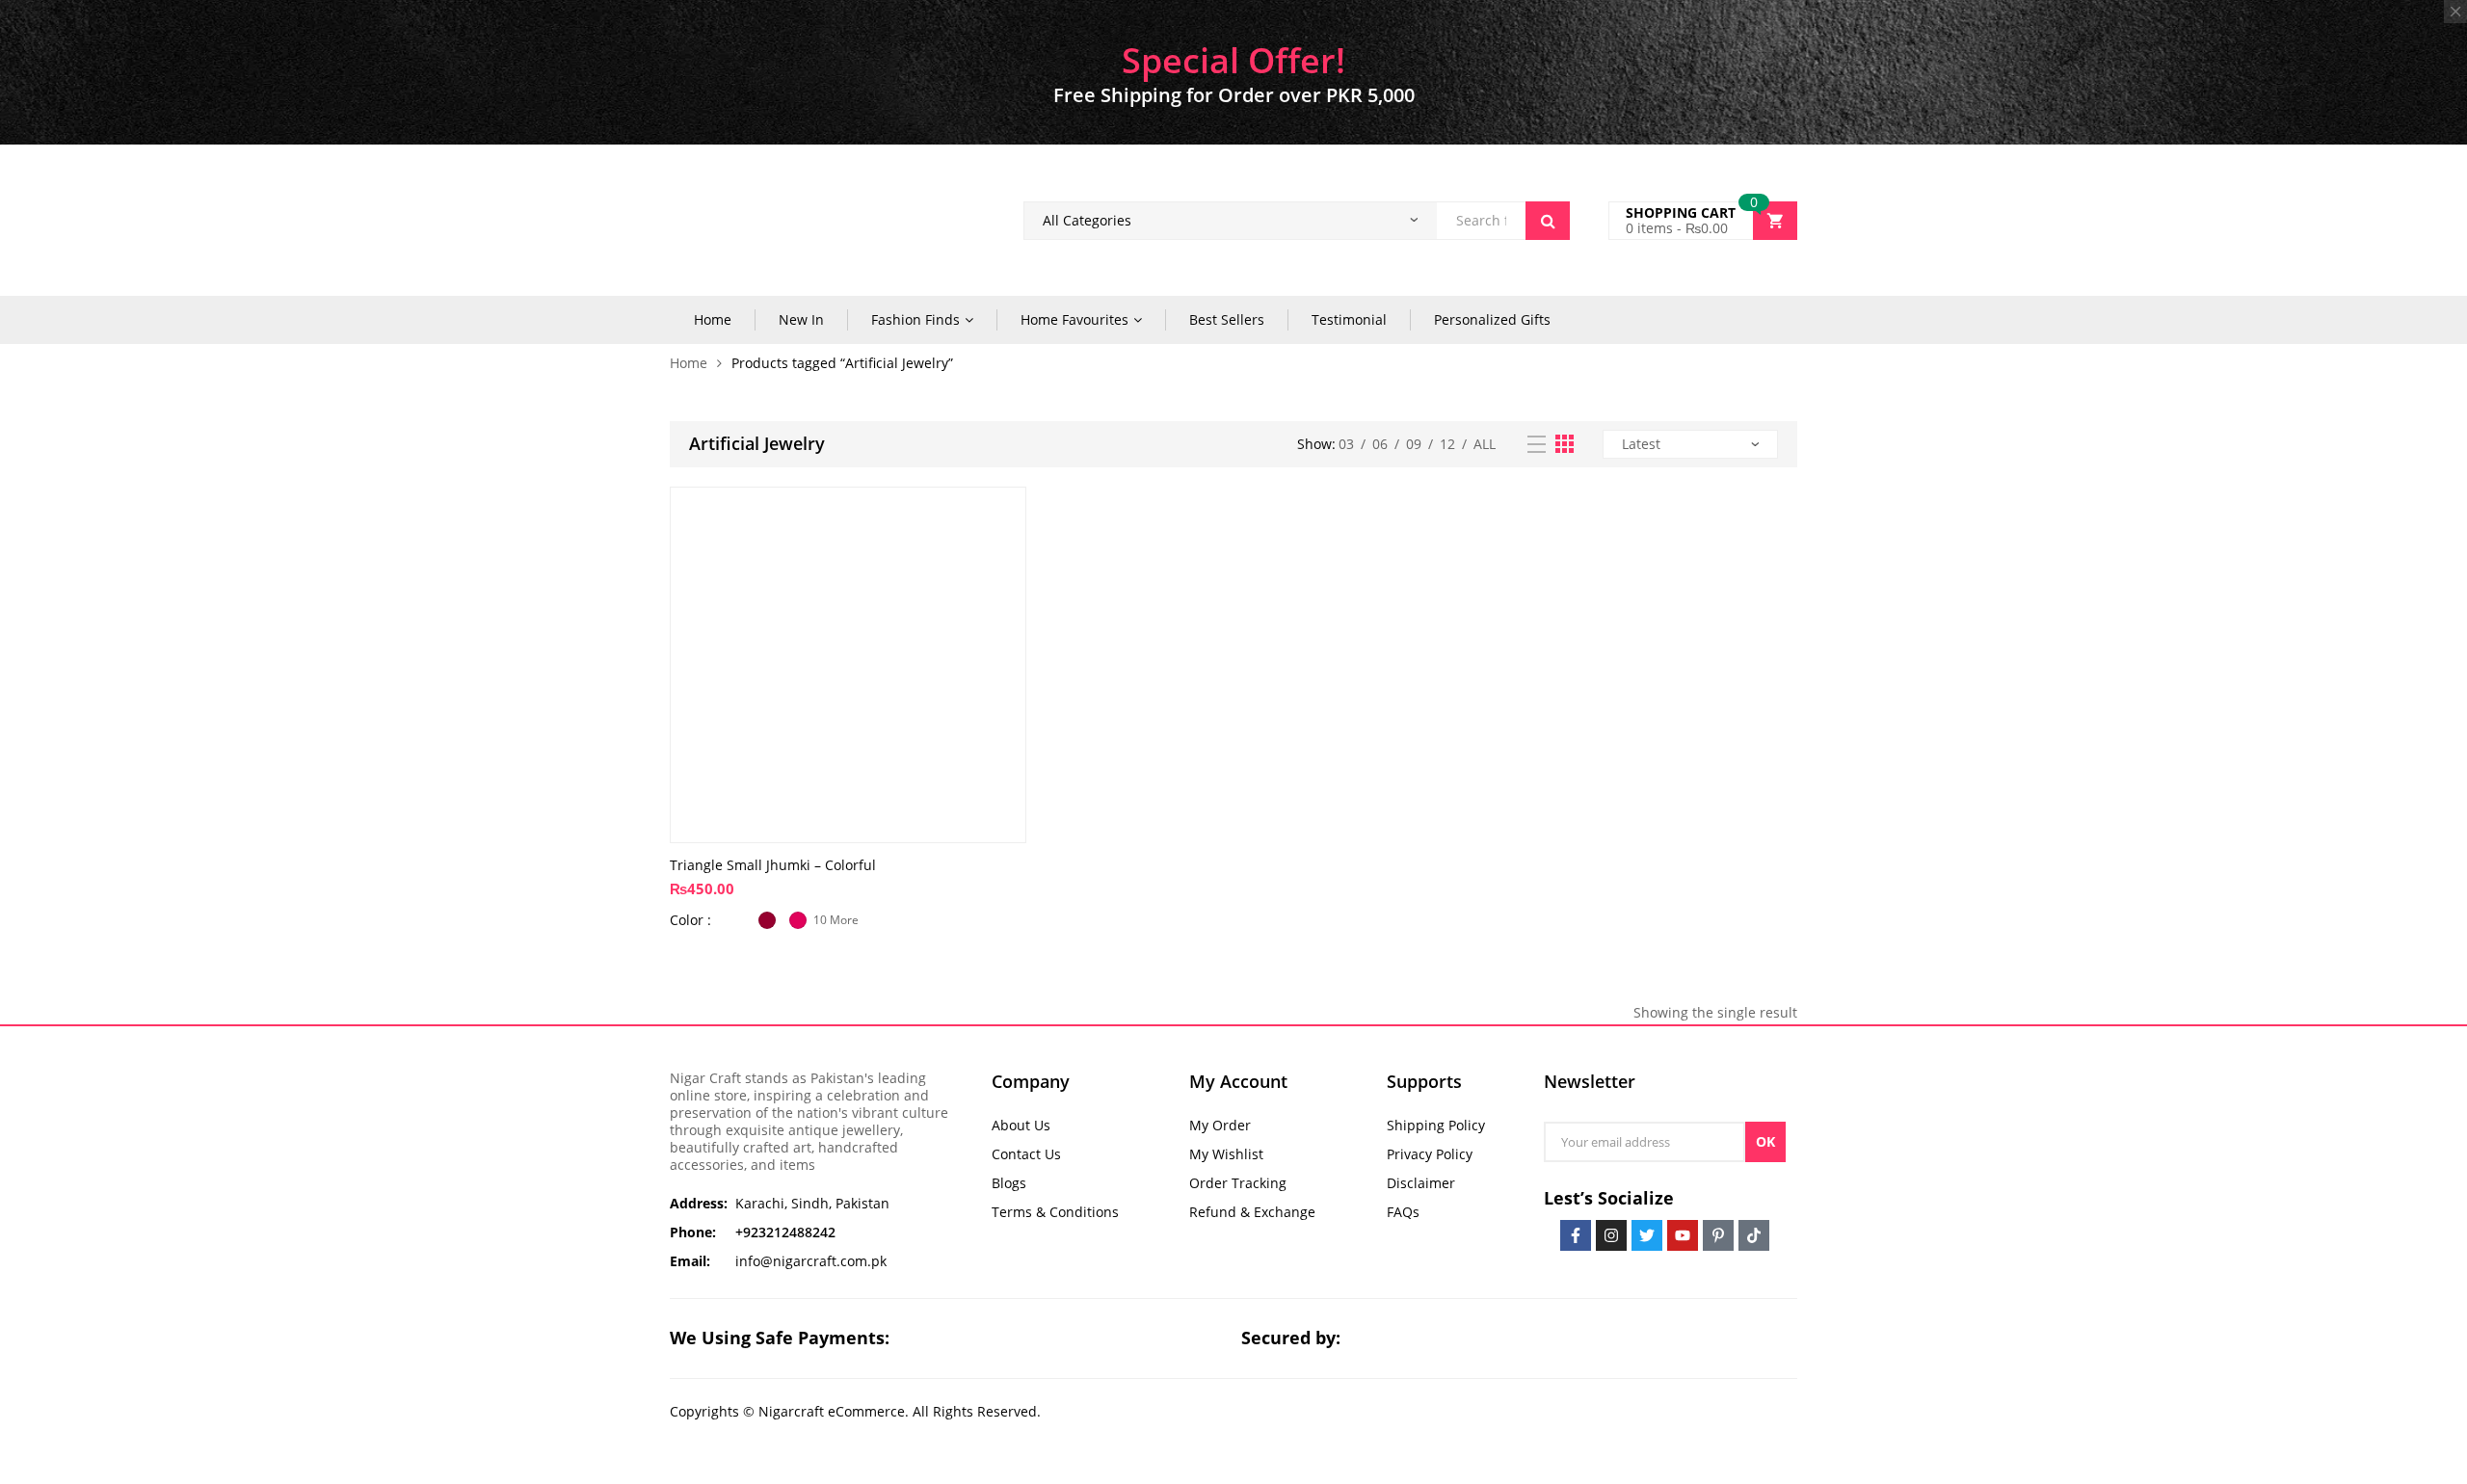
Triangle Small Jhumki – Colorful (773, 865)
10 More (836, 920)
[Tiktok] (1754, 1235)
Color (689, 920)
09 (1414, 444)
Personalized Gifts (1492, 319)
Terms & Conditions (1055, 1212)
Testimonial (1349, 319)
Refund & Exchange (1252, 1212)
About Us (1021, 1125)
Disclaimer (1421, 1183)
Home (713, 319)
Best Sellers (1227, 319)
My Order (1220, 1125)
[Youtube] (1683, 1235)
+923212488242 (785, 1232)
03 (1346, 444)
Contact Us (1026, 1154)
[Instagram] (1611, 1235)
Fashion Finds (915, 319)
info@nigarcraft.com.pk (811, 1261)
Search (1548, 221)
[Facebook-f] (1576, 1235)
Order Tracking (1238, 1183)
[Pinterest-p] (1718, 1235)
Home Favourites (1074, 319)
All (1485, 444)
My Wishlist (1226, 1154)
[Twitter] (1647, 1235)
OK (1765, 1141)
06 (1380, 444)
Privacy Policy (1430, 1154)
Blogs (1009, 1183)
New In (801, 319)
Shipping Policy (1436, 1125)
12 (1447, 444)
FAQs (1403, 1212)
